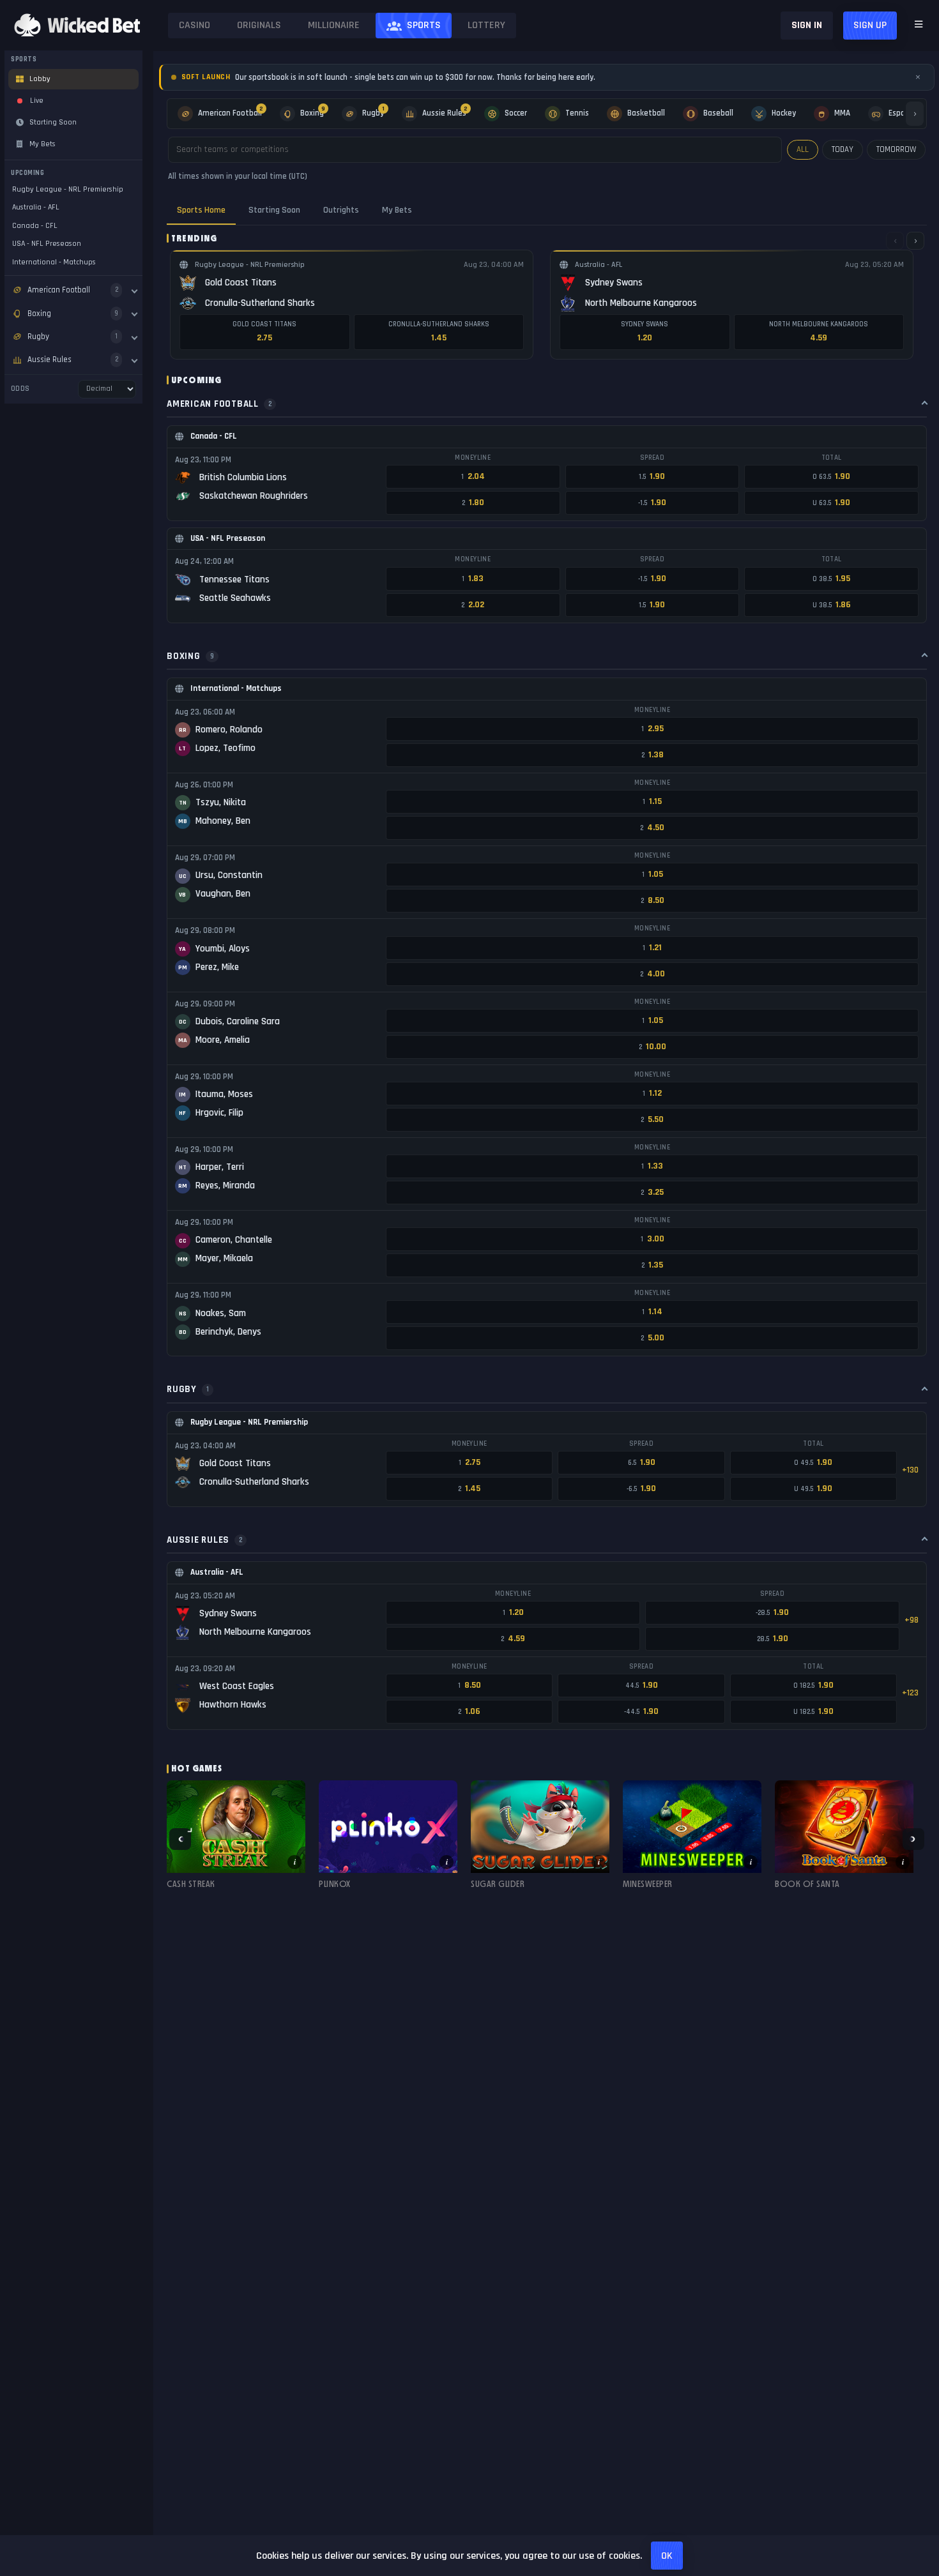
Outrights (341, 210)
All (803, 149)
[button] (236, 1839)
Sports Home (201, 210)
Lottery (486, 25)
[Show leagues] (134, 290)
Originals (259, 25)
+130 (910, 1470)
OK (667, 2556)
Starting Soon (274, 210)
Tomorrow (896, 149)
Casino (195, 25)
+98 (912, 1620)
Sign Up (870, 25)
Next (913, 1839)
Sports (424, 25)
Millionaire (334, 25)
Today (843, 149)
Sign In (807, 25)
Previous (180, 1839)
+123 (910, 1693)
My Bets (397, 210)
